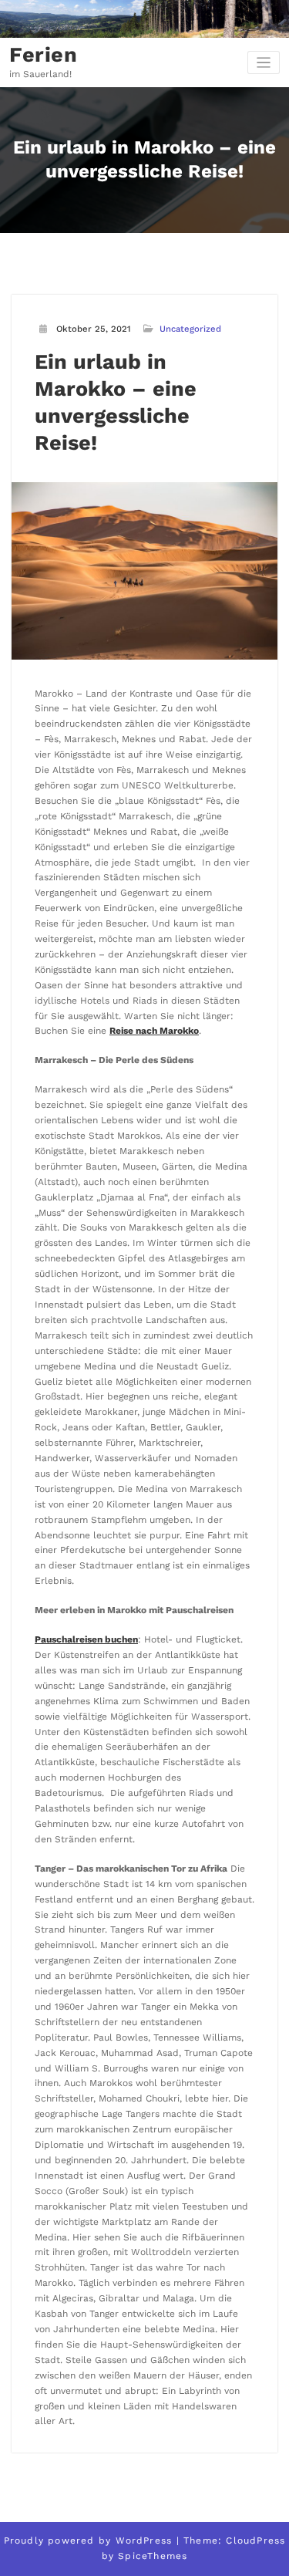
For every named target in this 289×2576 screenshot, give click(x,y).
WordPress (144, 2541)
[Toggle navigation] (264, 63)
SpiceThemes (153, 2556)
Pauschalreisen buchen (86, 1639)
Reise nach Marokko (154, 1031)
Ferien (44, 55)
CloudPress (255, 2541)
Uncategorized (190, 329)
